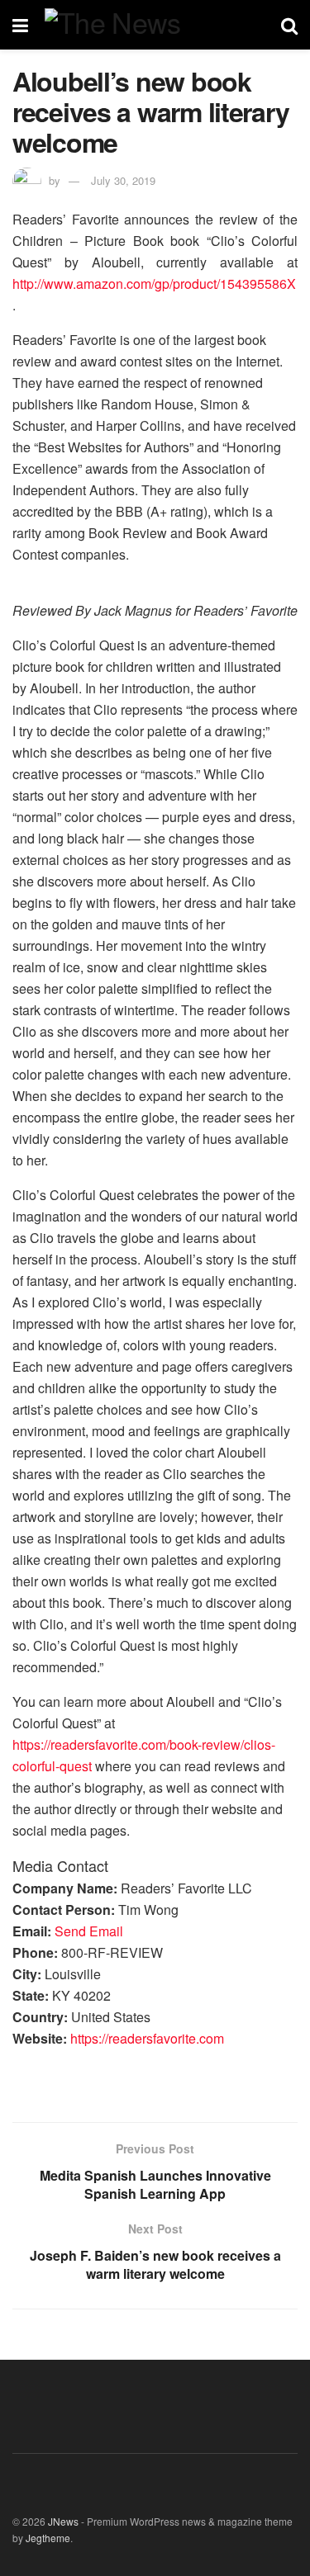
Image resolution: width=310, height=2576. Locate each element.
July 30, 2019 (123, 180)
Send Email (89, 1931)
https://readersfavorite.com (147, 2038)
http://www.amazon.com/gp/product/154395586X (154, 284)
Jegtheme (48, 2538)
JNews (63, 2521)
